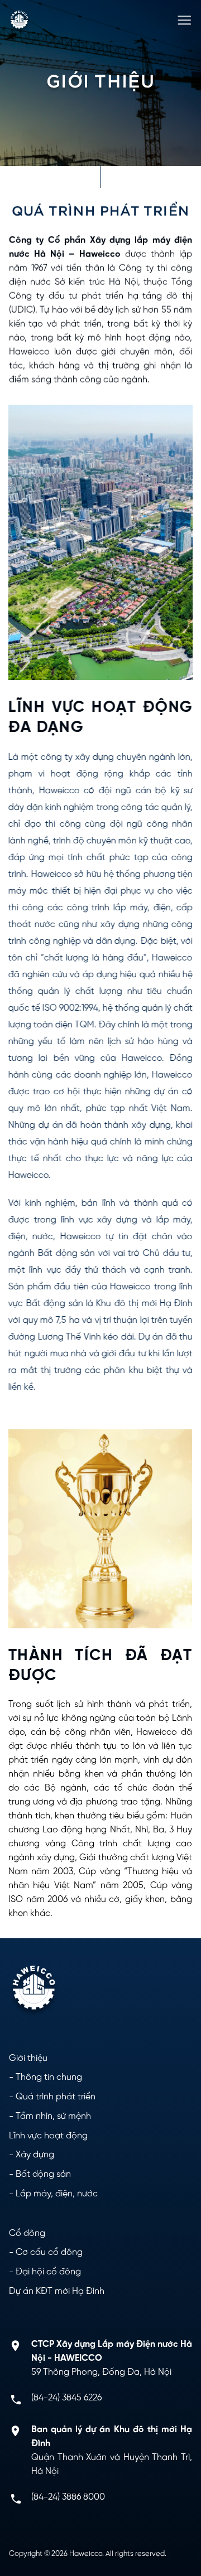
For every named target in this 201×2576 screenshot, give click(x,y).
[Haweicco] (19, 21)
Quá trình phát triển (56, 2097)
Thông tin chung (49, 2077)
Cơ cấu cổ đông (49, 2252)
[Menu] (184, 21)
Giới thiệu (28, 2058)
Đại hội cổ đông (48, 2272)
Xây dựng (35, 2155)
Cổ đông (27, 2233)
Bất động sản (43, 2174)
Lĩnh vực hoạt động (48, 2136)
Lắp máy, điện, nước (57, 2194)
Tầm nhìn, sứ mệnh (53, 2116)
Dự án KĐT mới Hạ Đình (57, 2291)
